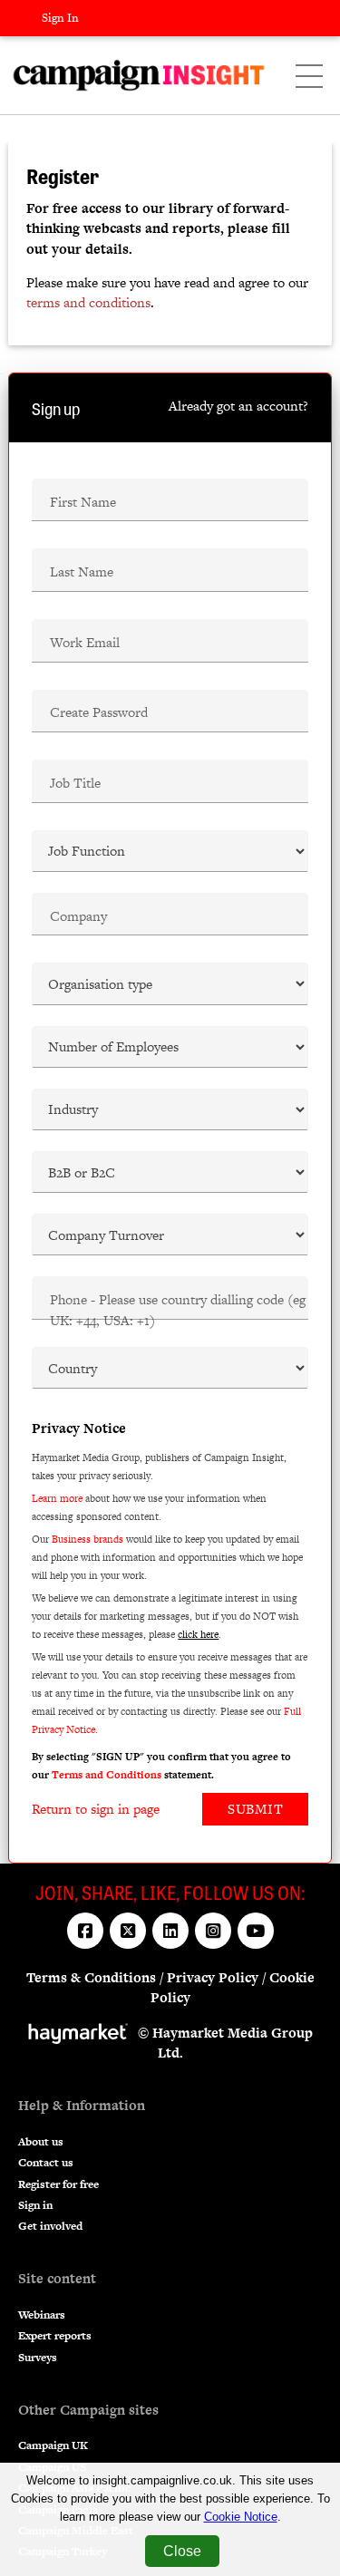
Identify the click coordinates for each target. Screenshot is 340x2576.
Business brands (87, 1539)
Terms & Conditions (91, 1977)
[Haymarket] (83, 2033)
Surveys (38, 2358)
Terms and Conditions (107, 1775)
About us (41, 2142)
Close (182, 2551)
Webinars (42, 2315)
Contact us (46, 2163)
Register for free (58, 2184)
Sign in (35, 2205)
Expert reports (55, 2336)
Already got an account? (238, 406)
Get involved (50, 2226)
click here (198, 1634)
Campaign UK (53, 2445)
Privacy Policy (213, 1977)
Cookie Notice (241, 2517)
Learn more (57, 1498)
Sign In (60, 18)
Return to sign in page (96, 1809)
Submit (255, 1809)
